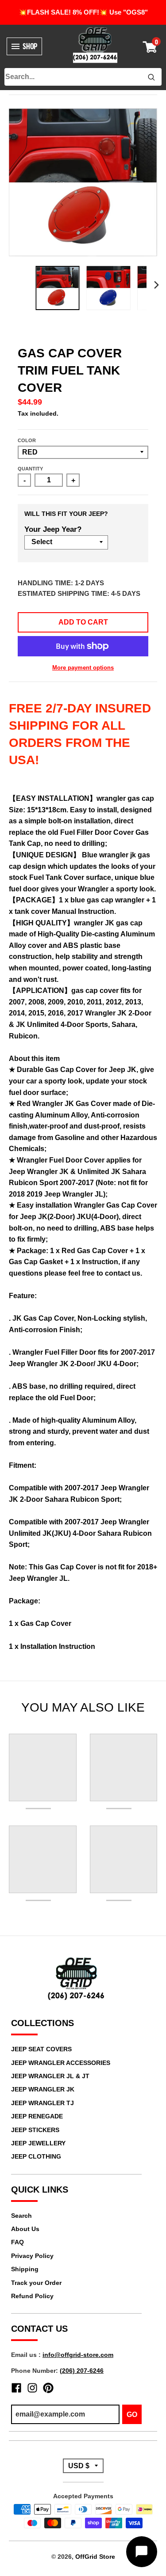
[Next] (156, 285)
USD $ (79, 2466)
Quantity (30, 469)
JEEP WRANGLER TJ (42, 2103)
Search (21, 2216)
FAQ (17, 2242)
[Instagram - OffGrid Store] (32, 2388)
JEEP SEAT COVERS (41, 2049)
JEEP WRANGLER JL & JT (50, 2076)
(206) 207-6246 (82, 2371)
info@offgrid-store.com (78, 2355)
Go (132, 2415)
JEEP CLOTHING (36, 2156)
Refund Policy (32, 2296)
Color (27, 440)
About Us (25, 2229)
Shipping (25, 2269)
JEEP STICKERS (35, 2130)
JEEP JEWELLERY (38, 2143)
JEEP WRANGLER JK (43, 2089)
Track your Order (36, 2283)
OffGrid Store (95, 2557)
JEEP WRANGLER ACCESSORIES (61, 2063)
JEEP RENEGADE (37, 2116)
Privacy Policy (32, 2256)
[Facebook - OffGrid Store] (16, 2388)
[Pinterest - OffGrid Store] (48, 2388)
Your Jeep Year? (53, 529)
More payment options (83, 668)
